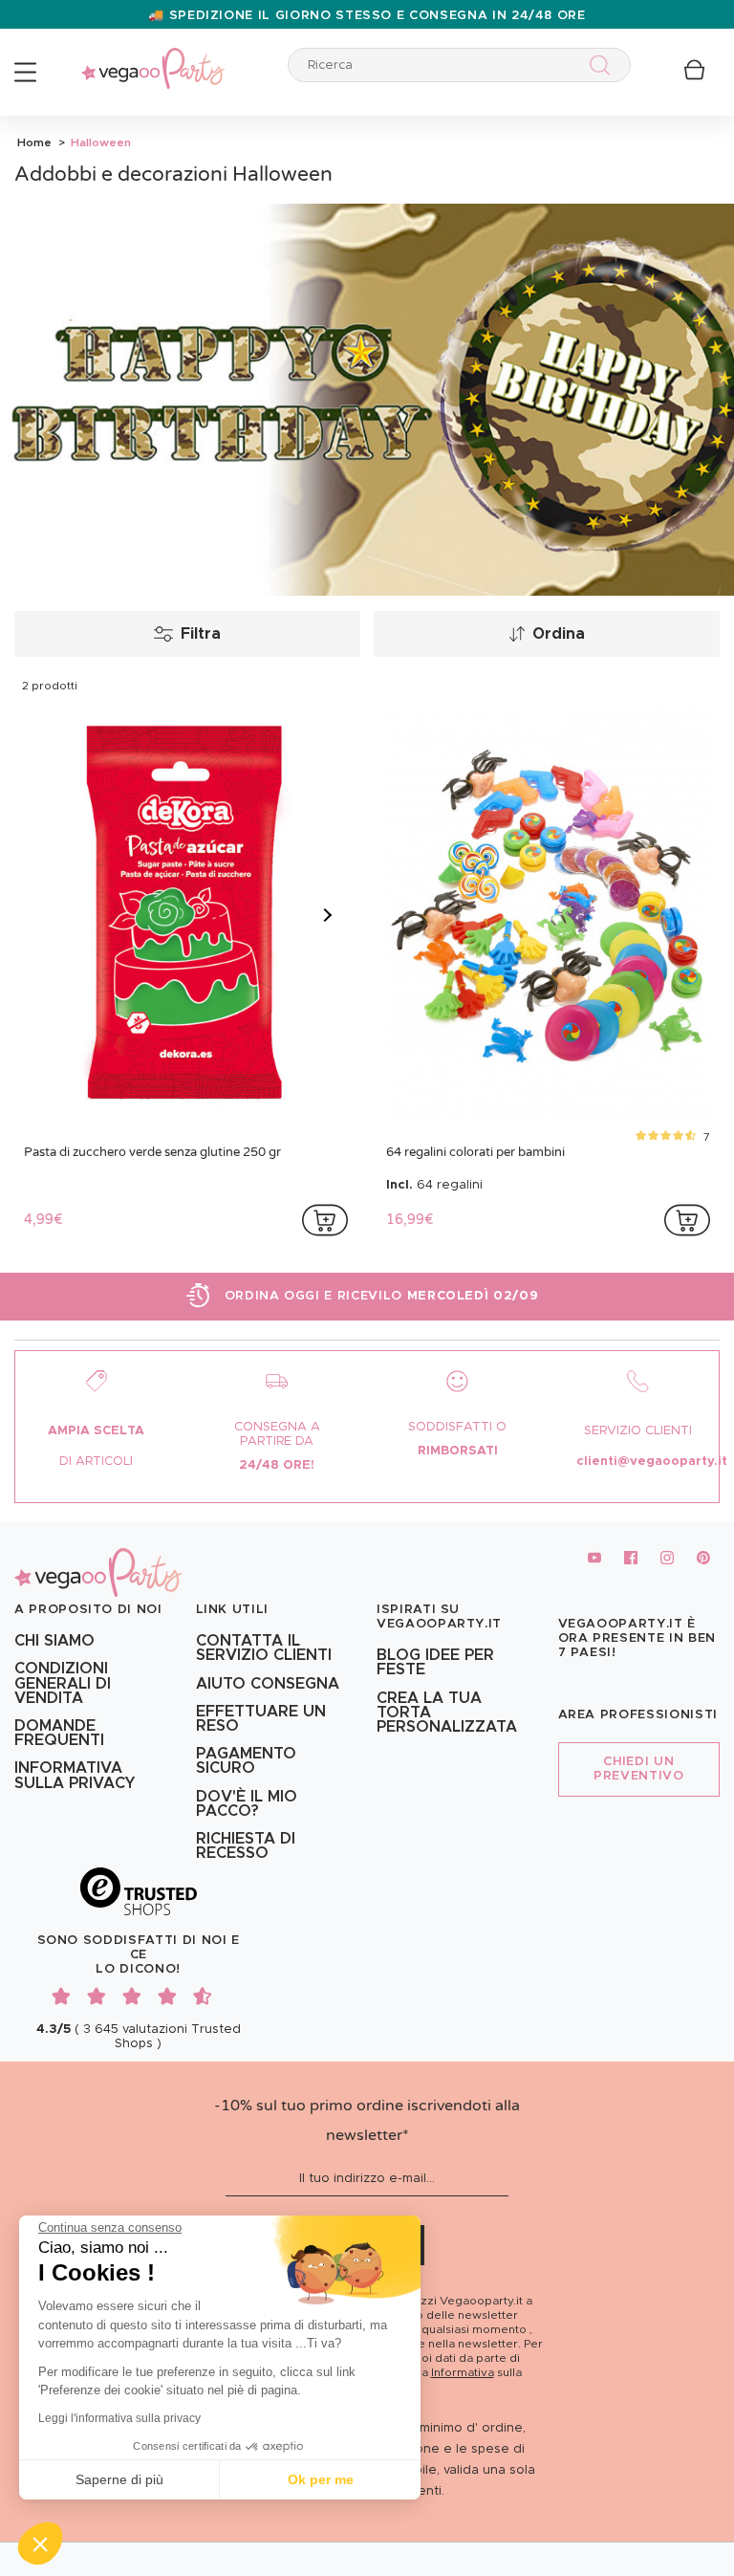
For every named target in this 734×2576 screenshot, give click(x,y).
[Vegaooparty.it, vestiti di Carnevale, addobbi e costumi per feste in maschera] (153, 58)
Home (34, 142)
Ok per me (321, 2479)
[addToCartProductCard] (325, 1220)
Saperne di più (119, 2479)
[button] (40, 2543)
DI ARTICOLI (96, 1462)
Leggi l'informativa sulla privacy (119, 2418)
